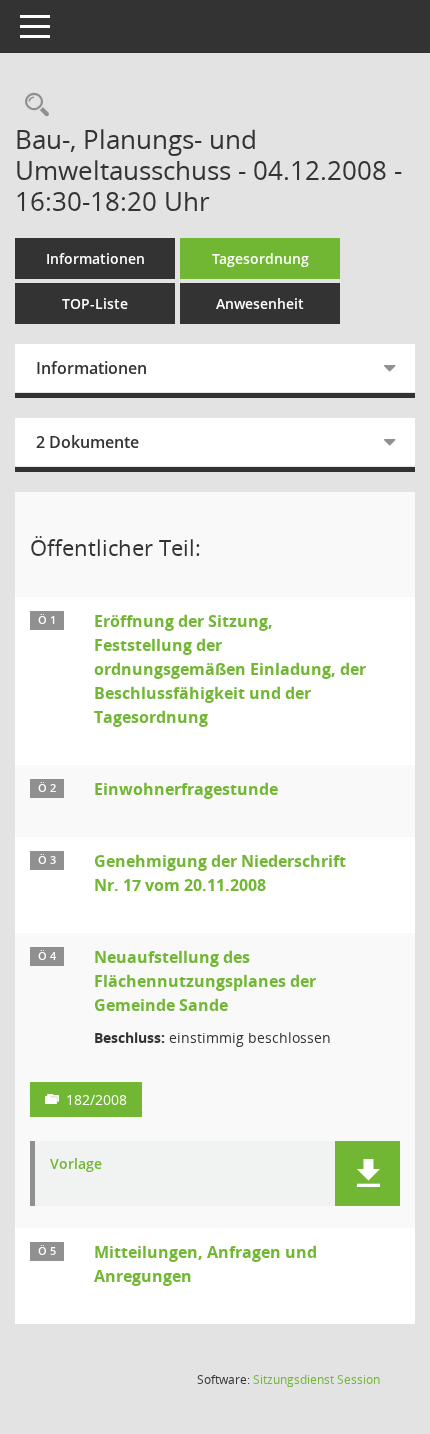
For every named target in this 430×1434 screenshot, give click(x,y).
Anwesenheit (260, 303)
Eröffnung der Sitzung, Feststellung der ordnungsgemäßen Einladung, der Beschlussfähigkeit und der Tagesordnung (230, 669)
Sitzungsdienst (316, 1379)
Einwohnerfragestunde (186, 789)
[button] (367, 1173)
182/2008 (96, 1099)
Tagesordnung (260, 258)
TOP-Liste (95, 303)
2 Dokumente (87, 442)
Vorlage (76, 1164)
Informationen (95, 258)
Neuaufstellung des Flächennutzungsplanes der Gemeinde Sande (205, 981)
